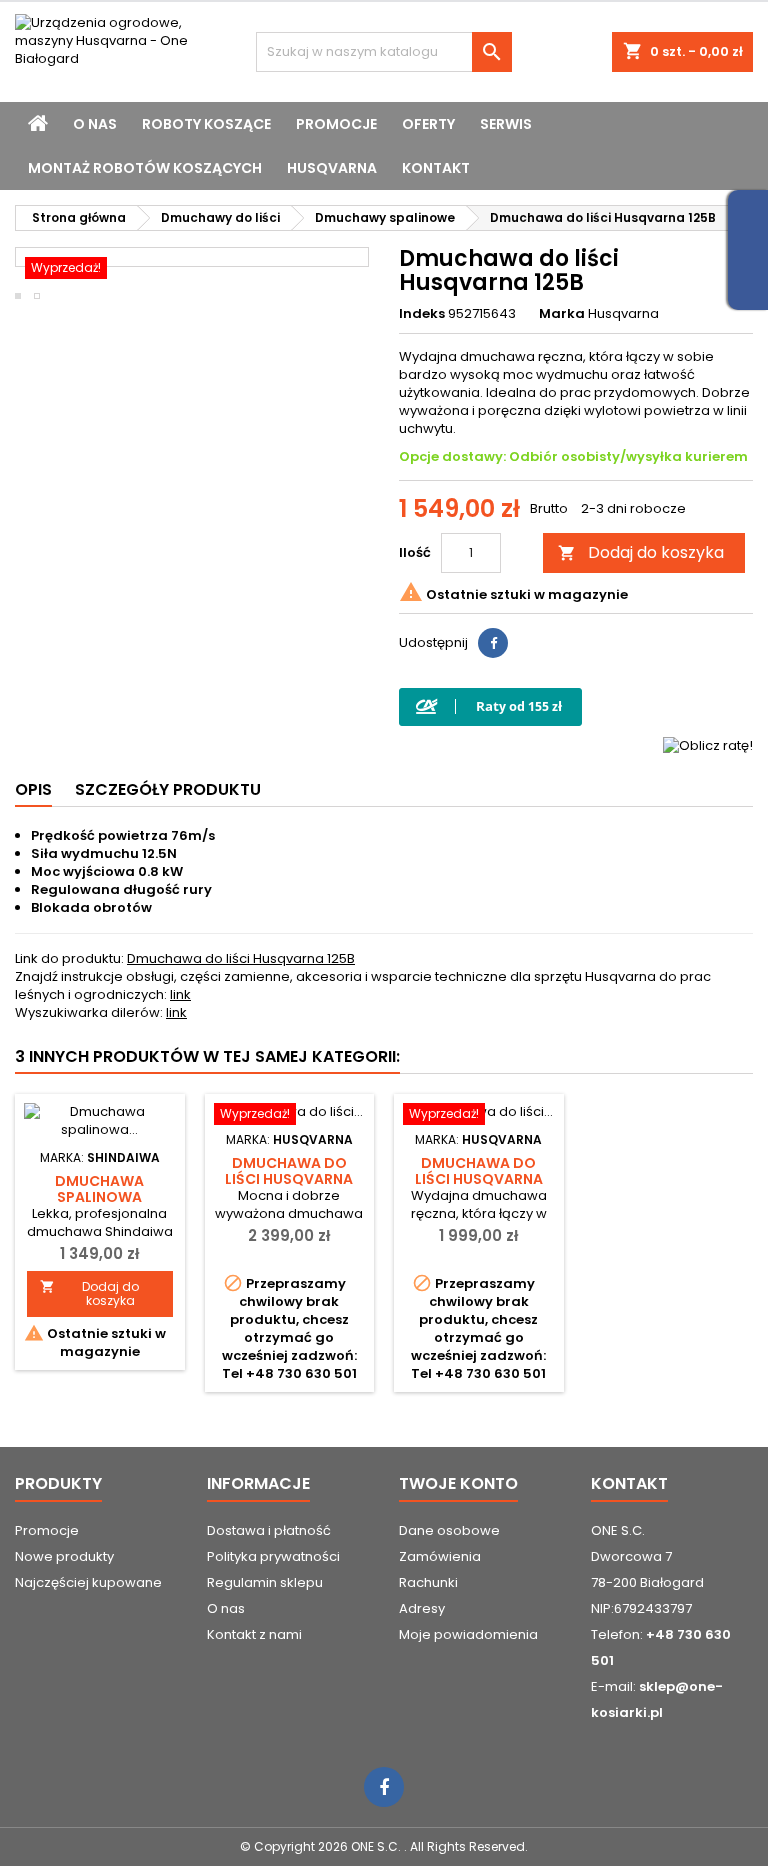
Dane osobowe (449, 1530)
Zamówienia (440, 1556)
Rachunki (428, 1582)
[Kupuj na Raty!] (490, 706)
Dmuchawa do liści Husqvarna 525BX (289, 1179)
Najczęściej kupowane (88, 1582)
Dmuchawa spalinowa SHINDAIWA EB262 (100, 1197)
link (180, 994)
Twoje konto (458, 1483)
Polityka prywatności (273, 1556)
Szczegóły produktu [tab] (168, 789)
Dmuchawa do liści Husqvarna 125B (241, 958)
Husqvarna (332, 168)
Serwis (506, 124)
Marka (562, 314)
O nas (95, 124)
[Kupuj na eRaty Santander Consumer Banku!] (708, 744)
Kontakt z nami (254, 1634)
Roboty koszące (206, 124)
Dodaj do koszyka (641, 552)
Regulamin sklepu (265, 1582)
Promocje (336, 124)
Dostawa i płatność (269, 1530)
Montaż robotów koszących (145, 168)
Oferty (428, 124)
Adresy (422, 1608)
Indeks (422, 314)
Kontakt (436, 168)
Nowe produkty (64, 1556)
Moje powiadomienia (468, 1634)
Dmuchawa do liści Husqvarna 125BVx (479, 1179)
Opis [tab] (33, 789)
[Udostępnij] (493, 643)
